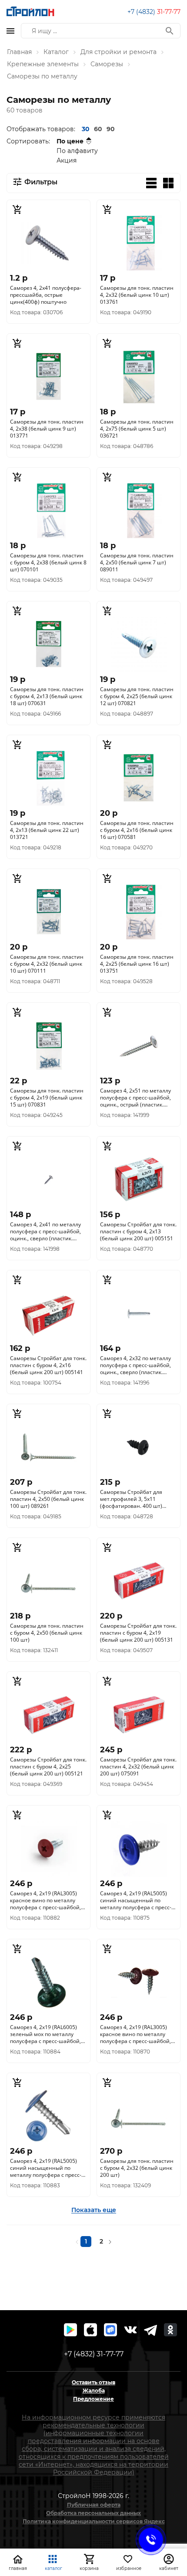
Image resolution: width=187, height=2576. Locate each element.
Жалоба (94, 2391)
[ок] (170, 2330)
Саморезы (107, 64)
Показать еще (94, 2210)
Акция (67, 160)
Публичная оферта (94, 2505)
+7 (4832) (154, 12)
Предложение (93, 2399)
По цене (70, 141)
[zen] (150, 2330)
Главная (19, 52)
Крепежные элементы (43, 64)
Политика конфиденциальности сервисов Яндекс (94, 2521)
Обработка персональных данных (93, 2513)
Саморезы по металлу (42, 76)
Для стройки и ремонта (119, 52)
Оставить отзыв (93, 2382)
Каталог (56, 52)
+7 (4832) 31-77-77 (94, 2354)
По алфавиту (77, 151)
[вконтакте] (130, 2330)
